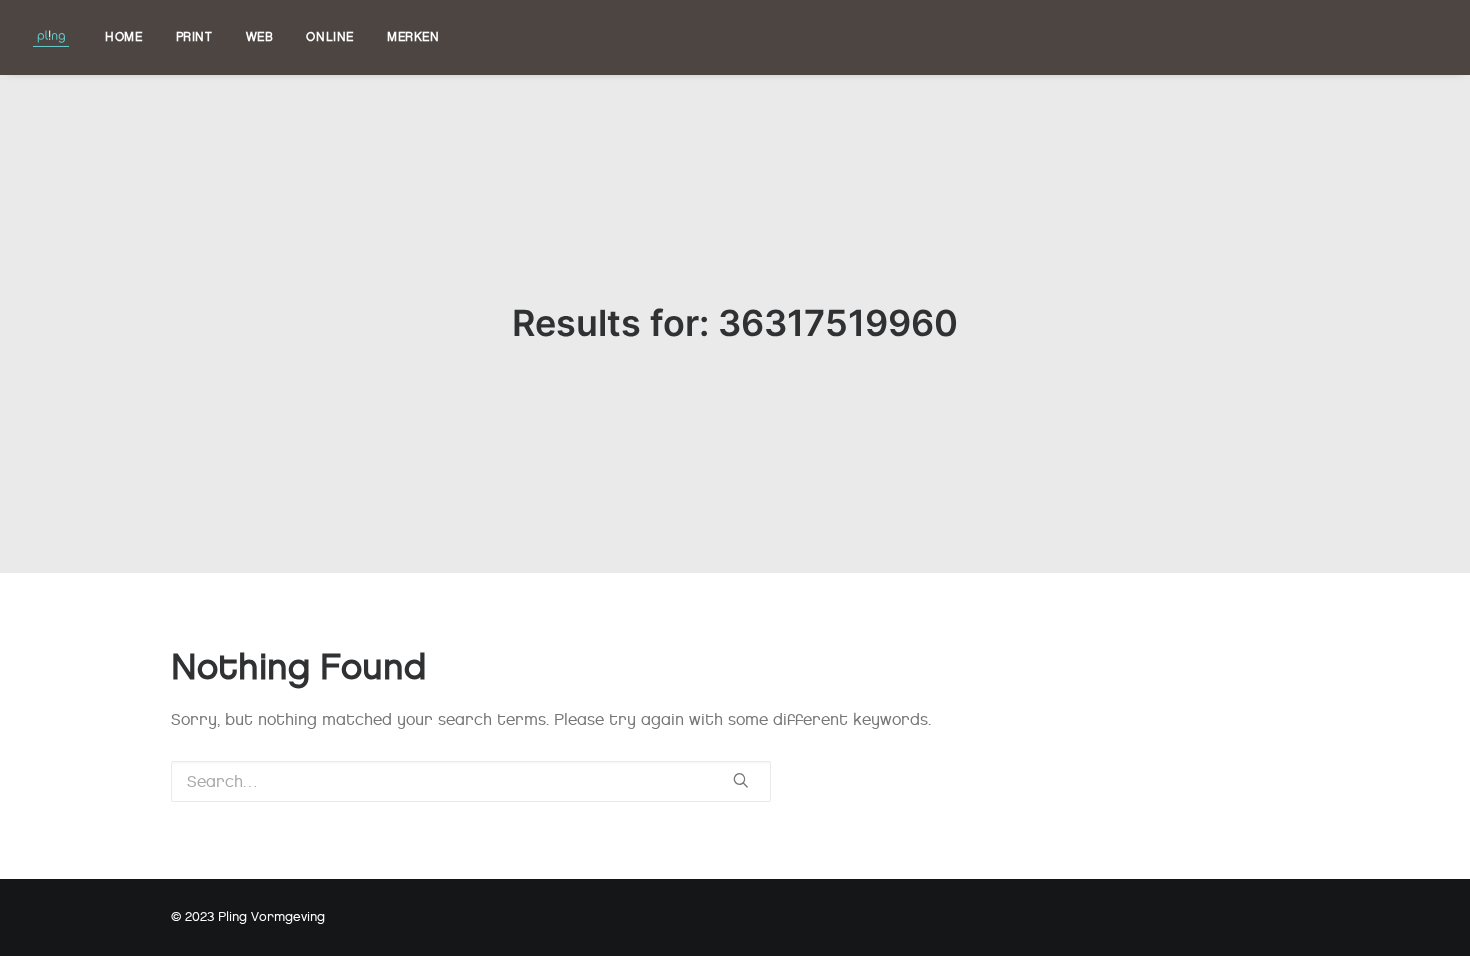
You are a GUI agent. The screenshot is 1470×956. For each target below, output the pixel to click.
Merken (413, 36)
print (194, 36)
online (330, 36)
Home (123, 36)
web (260, 36)
